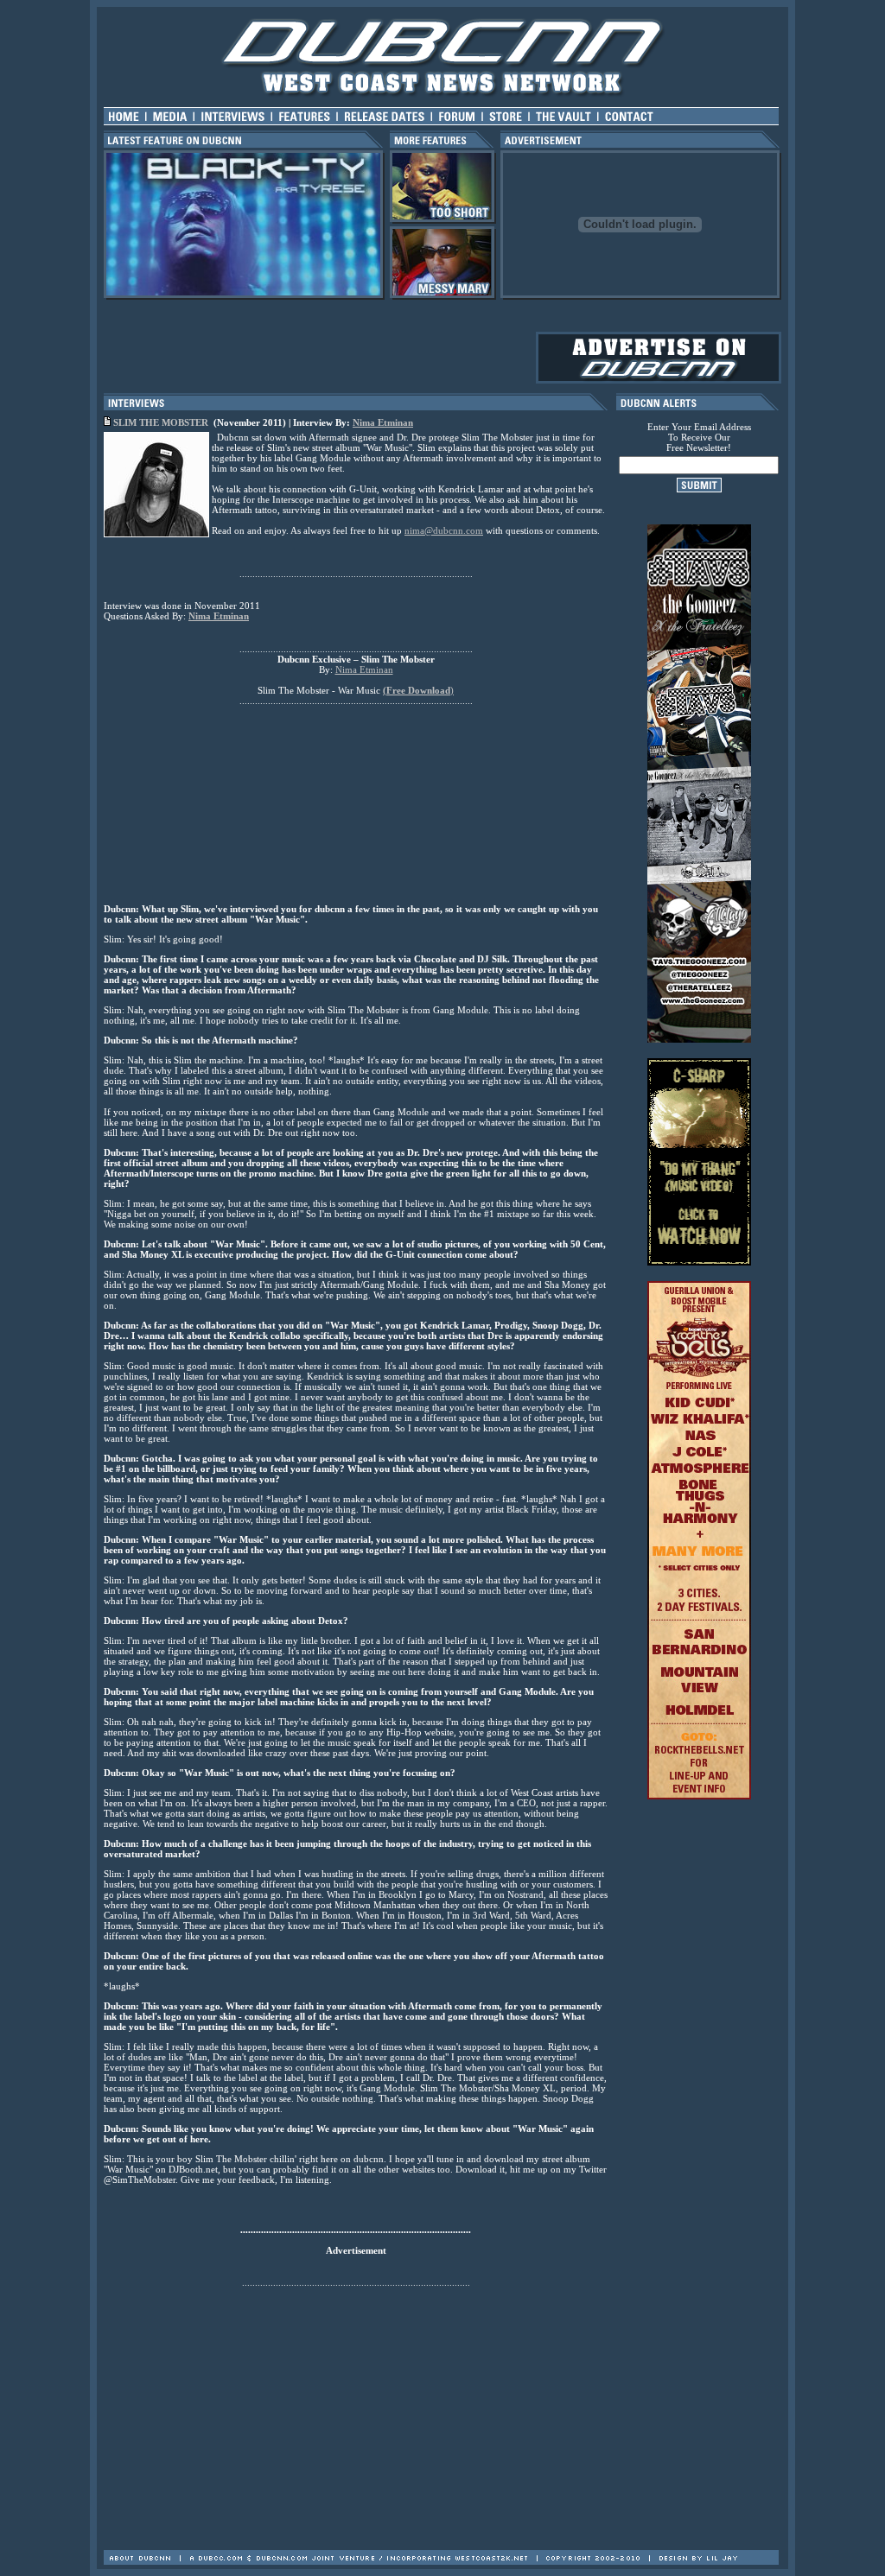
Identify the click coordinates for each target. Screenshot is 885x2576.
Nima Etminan (383, 422)
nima (414, 530)
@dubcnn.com (454, 530)
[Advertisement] (442, 2499)
